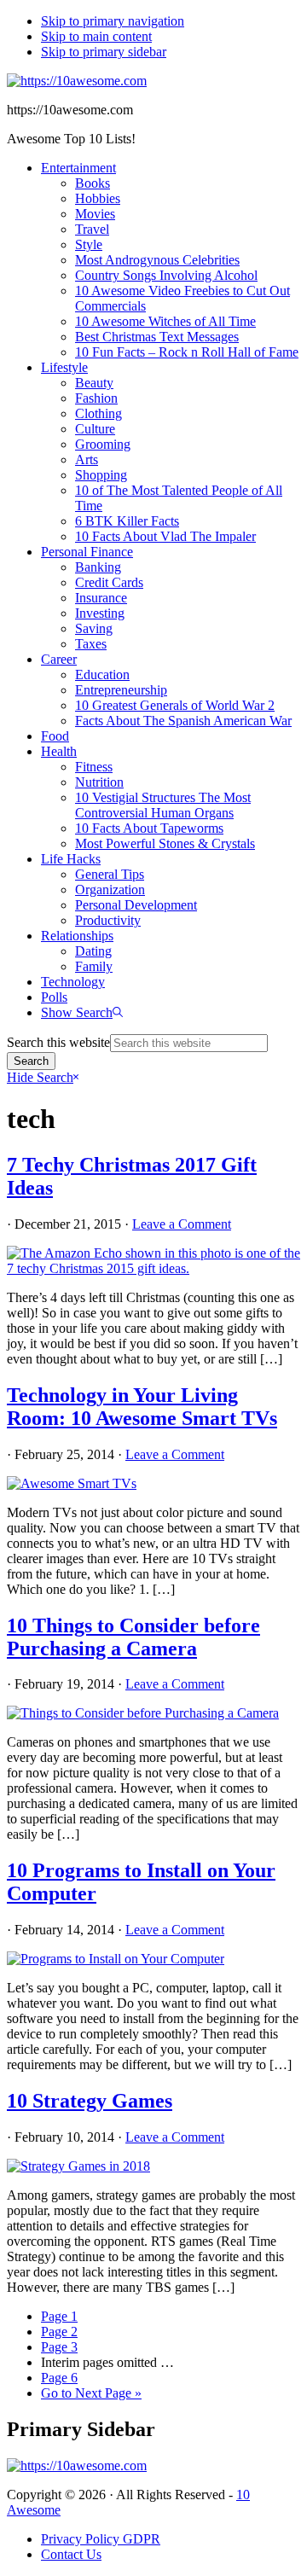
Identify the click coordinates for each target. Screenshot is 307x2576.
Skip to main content (96, 36)
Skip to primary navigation (113, 21)
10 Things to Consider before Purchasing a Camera (133, 1637)
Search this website (58, 1042)
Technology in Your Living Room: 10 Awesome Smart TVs (142, 1407)
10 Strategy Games (90, 2101)
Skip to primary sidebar (104, 52)
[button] (82, 1012)
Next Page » (91, 2393)
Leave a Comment (182, 1224)
